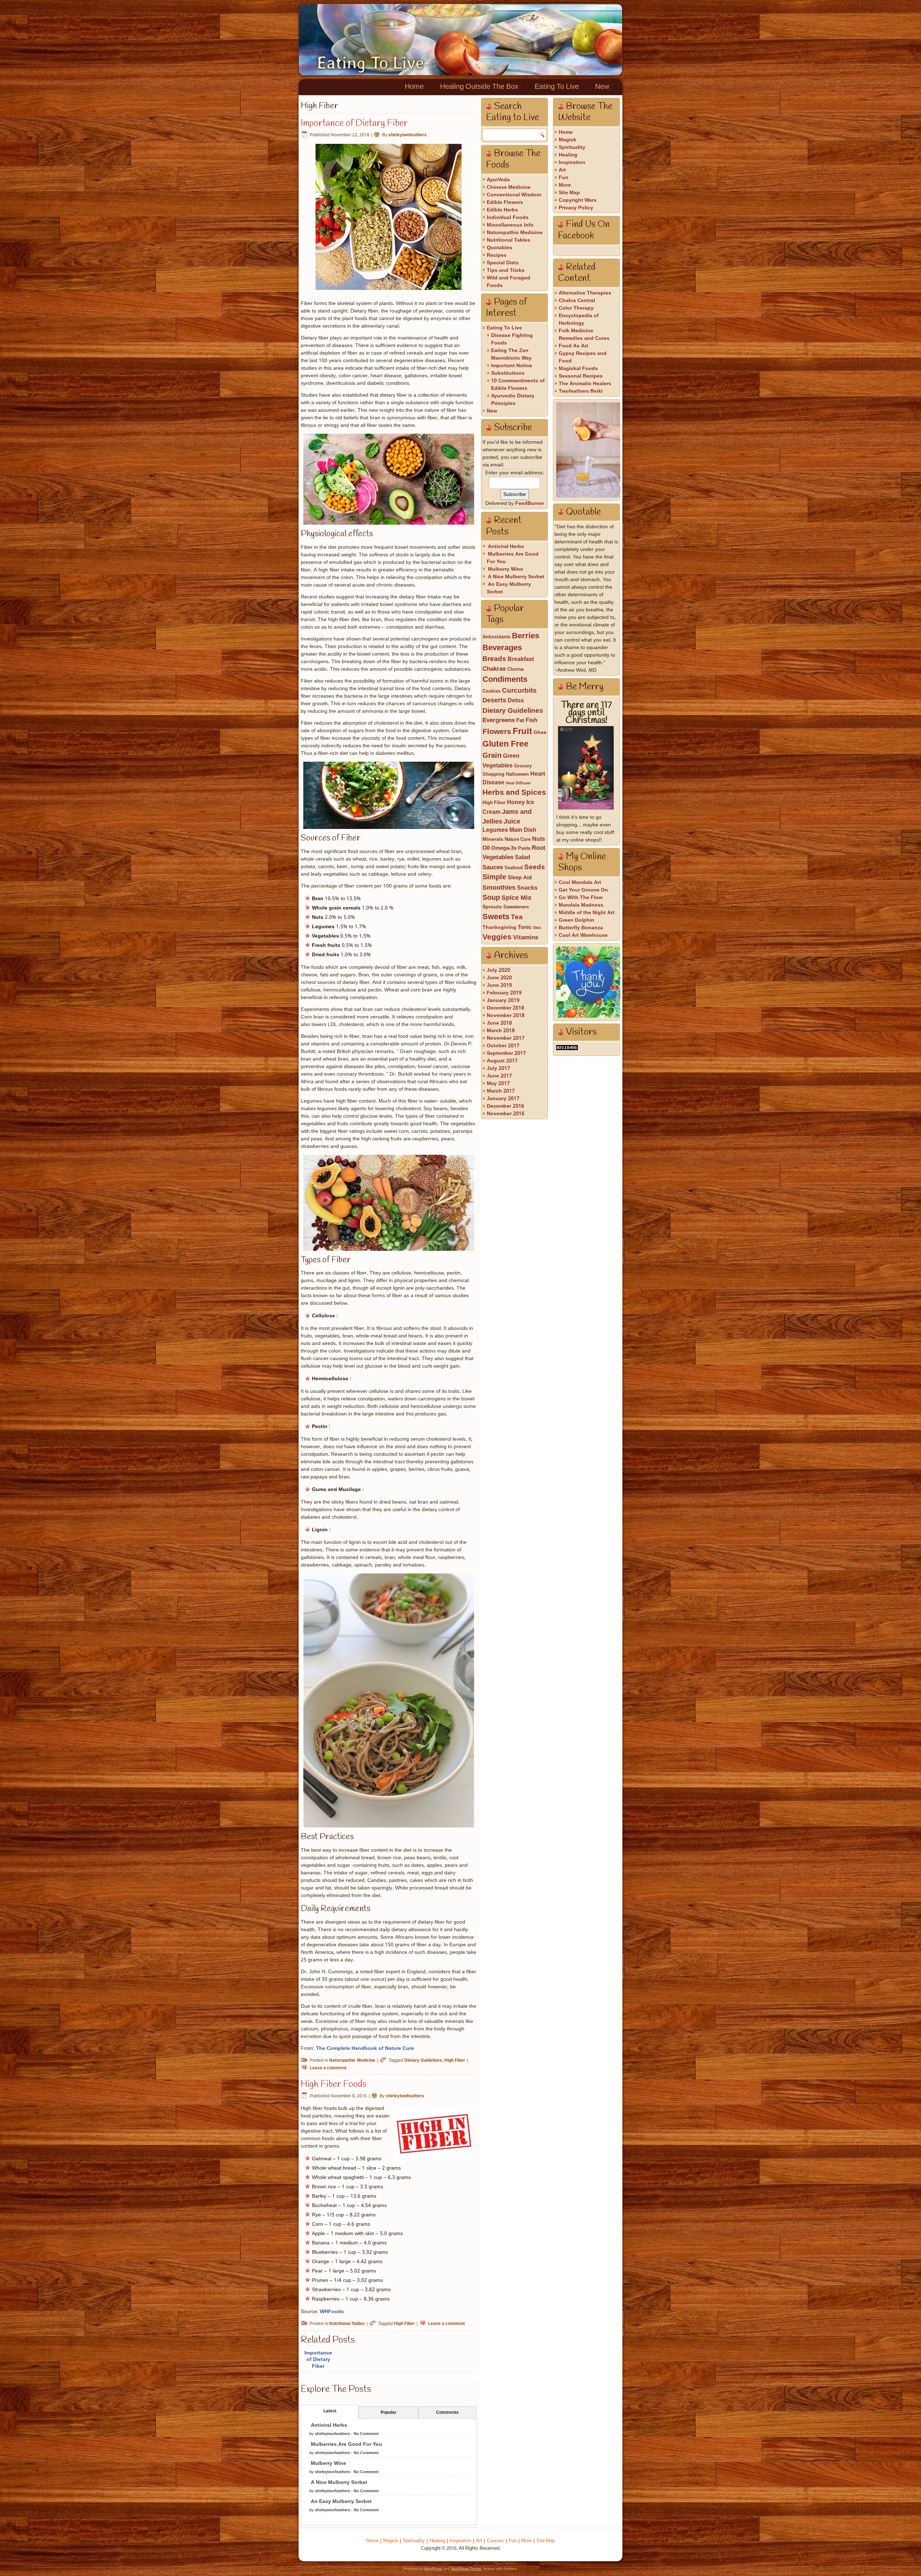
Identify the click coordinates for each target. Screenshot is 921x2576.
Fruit (522, 732)
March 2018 (501, 1031)
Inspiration (572, 163)
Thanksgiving (499, 928)
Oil (486, 848)
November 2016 (506, 1114)
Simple (494, 877)
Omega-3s (504, 848)
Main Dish (523, 830)
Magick (568, 140)
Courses (495, 2541)
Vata (537, 928)
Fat (520, 721)
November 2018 (506, 1016)
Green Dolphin (577, 920)
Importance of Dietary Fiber (354, 123)
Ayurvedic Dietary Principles (513, 400)
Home (414, 87)
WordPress (433, 2569)
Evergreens (499, 721)
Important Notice (512, 366)
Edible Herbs (502, 210)
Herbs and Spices (514, 793)
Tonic (525, 927)
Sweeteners (516, 907)
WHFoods (332, 2312)
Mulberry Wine (328, 2463)
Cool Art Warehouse (583, 935)
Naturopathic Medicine (352, 2061)
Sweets (496, 917)
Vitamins (526, 938)
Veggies (497, 937)
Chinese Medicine (509, 187)
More (565, 185)
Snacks (527, 888)
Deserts (494, 701)
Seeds (535, 867)
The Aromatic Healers (585, 384)
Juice (512, 822)
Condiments (505, 680)
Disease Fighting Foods (512, 339)
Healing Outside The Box (479, 87)
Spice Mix (516, 898)
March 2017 (501, 1091)
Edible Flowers (505, 202)
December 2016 (505, 1106)
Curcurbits (519, 691)
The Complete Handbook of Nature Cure (365, 2048)
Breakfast (521, 660)
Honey (516, 803)
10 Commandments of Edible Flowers (518, 385)
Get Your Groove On (583, 890)
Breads (494, 659)
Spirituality (572, 147)
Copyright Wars (578, 200)
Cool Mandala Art (580, 883)
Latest (330, 2411)
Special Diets (503, 263)
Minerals (493, 840)
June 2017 (499, 1076)
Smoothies (499, 888)
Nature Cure (518, 840)
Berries (526, 636)
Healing (568, 155)
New (602, 87)
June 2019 (499, 985)
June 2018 (499, 1023)
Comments (447, 2413)
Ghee (540, 733)
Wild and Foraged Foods (509, 282)
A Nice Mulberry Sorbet (339, 2482)
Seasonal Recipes (581, 376)
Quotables (500, 248)
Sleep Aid (520, 878)
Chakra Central (577, 301)
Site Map (569, 193)
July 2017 (498, 1068)
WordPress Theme (466, 2569)
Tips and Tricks (506, 270)
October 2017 (503, 1046)
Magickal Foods (578, 369)
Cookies (491, 691)
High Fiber (455, 2061)
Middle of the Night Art (587, 913)
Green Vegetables (501, 761)
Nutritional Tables (347, 2324)
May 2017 (498, 1084)
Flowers (497, 732)
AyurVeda (498, 180)
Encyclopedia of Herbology (579, 320)
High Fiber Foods (334, 2084)
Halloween (517, 774)
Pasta (524, 849)
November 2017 (506, 1038)
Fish (532, 721)
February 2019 (504, 993)
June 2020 (499, 978)
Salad (523, 858)
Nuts (539, 839)
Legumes (495, 830)
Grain (492, 756)
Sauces (493, 868)
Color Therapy (576, 308)
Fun (564, 178)
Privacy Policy (576, 208)
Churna (515, 669)
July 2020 (498, 970)
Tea (517, 917)
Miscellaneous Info (510, 225)
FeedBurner (530, 503)
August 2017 (502, 1061)
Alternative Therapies (585, 293)
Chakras (494, 669)
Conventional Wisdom (514, 195)
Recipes (497, 255)
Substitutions (508, 373)
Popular (389, 2413)
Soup (491, 898)
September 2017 (506, 1053)
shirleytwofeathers (407, 135)
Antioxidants (496, 637)
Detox (516, 701)
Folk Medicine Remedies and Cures (584, 335)
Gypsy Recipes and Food (583, 357)
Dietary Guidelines (423, 2061)
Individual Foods (508, 218)
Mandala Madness (581, 905)
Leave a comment (328, 2068)
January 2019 (503, 1000)
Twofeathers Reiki (581, 391)
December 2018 (505, 1008)
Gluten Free (505, 744)
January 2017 (503, 1099)
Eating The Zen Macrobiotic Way (511, 354)
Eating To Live (371, 63)
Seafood (514, 868)
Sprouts (492, 907)
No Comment (366, 2434)
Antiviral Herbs (329, 2425)
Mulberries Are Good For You (346, 2444)
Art (562, 170)
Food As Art (573, 346)
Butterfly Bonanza (581, 928)
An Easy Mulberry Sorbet (341, 2502)
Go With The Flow (581, 898)
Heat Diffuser (518, 783)
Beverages (502, 648)
